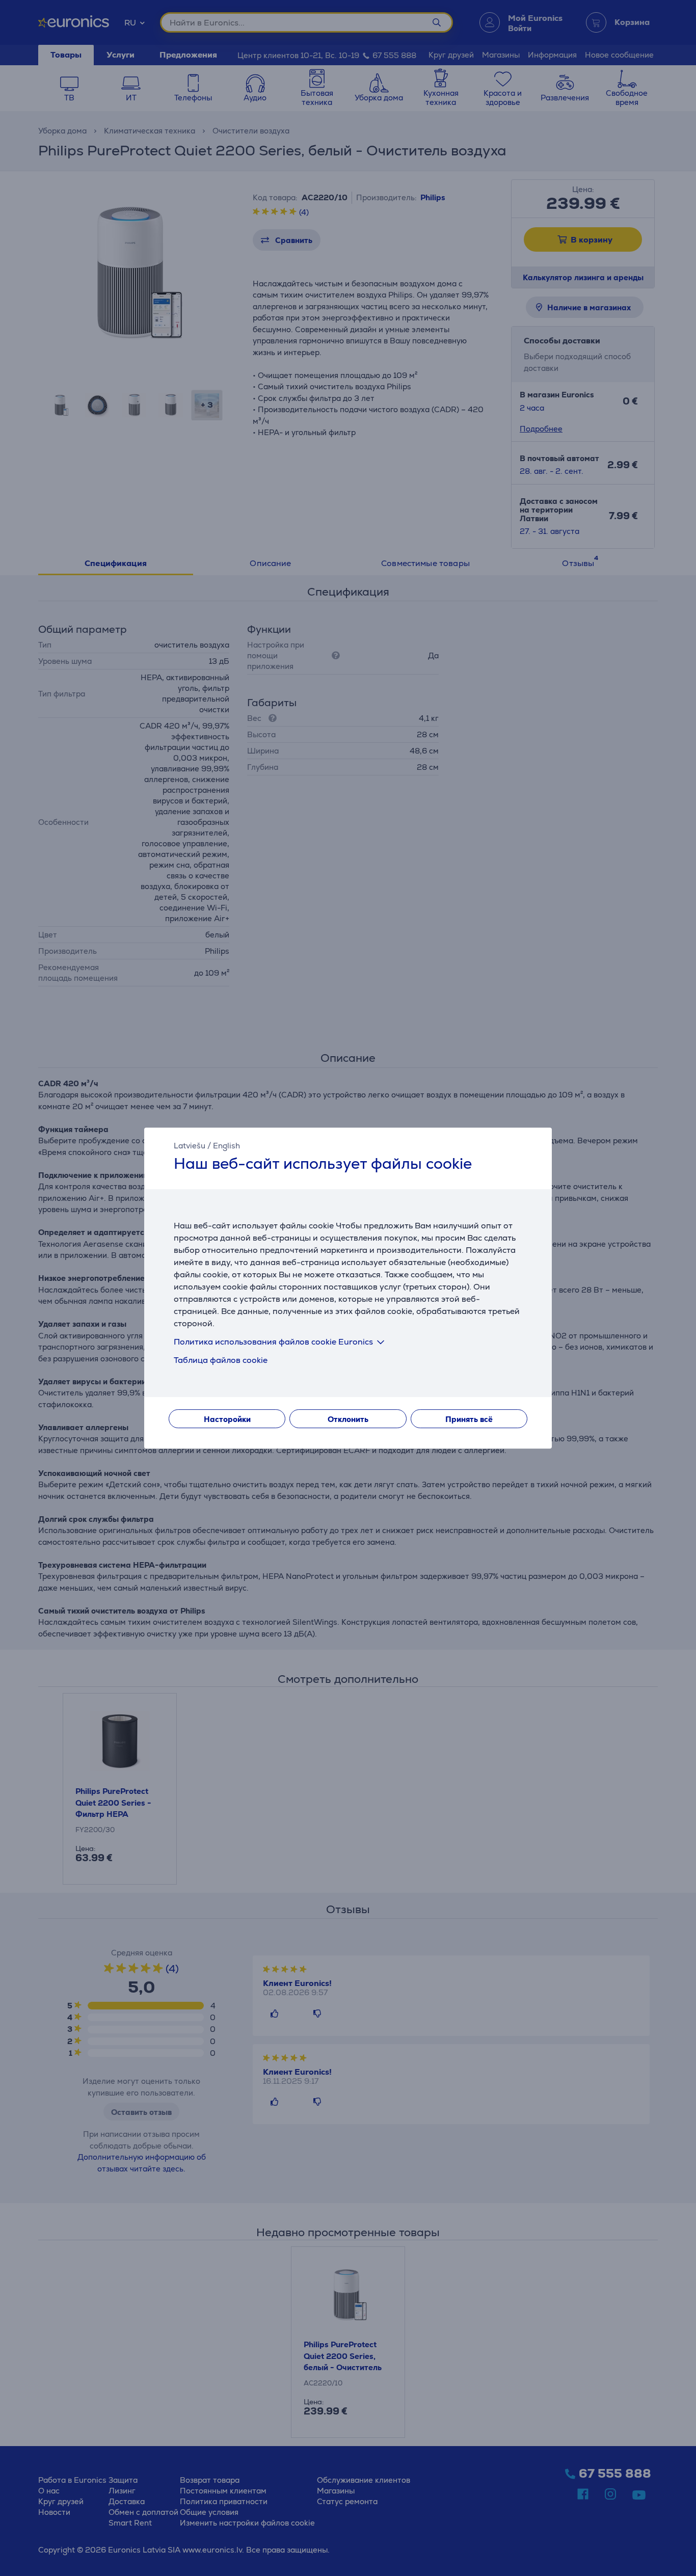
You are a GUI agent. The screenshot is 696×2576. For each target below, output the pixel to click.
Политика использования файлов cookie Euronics (273, 1342)
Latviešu (190, 1146)
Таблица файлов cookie (221, 1360)
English (226, 1146)
